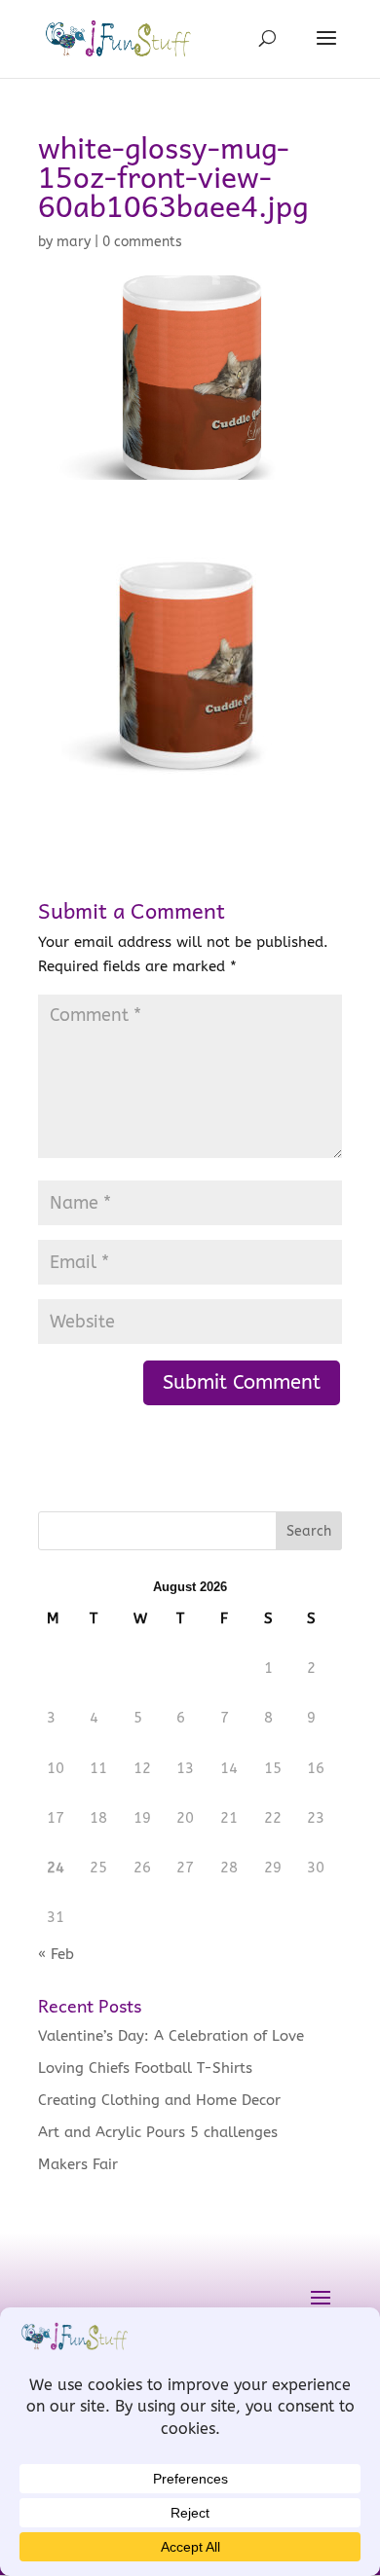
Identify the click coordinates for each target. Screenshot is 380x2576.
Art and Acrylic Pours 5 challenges (158, 2132)
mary (74, 242)
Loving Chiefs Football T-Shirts (145, 2068)
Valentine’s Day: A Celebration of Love (171, 2036)
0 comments (142, 242)
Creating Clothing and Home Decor (159, 2100)
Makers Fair (78, 2164)
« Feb (56, 1954)
